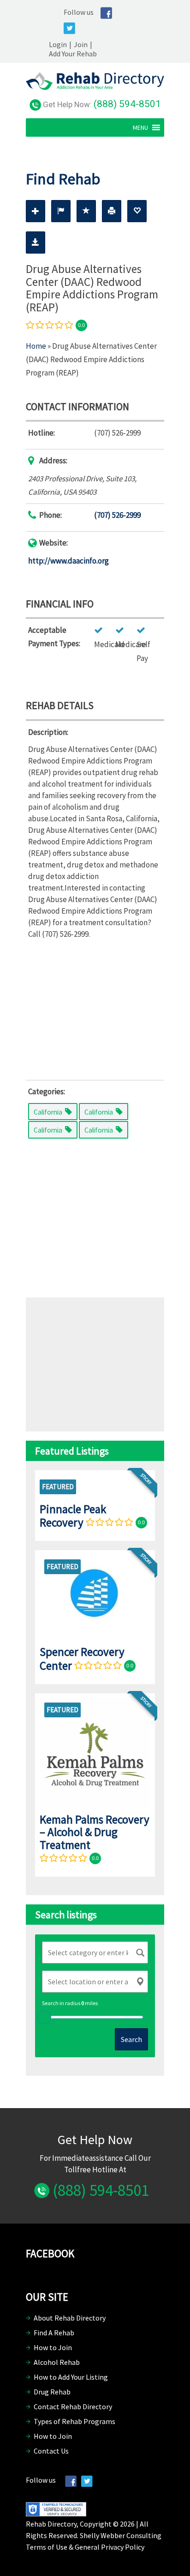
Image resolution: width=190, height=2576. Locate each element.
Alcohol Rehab (57, 2362)
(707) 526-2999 (117, 515)
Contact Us (51, 2451)
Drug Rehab (52, 2392)
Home (36, 346)
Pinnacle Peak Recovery (73, 1516)
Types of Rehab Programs (74, 2421)
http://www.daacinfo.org (68, 561)
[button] (140, 127)
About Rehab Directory (70, 2318)
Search (131, 2039)
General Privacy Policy (110, 2547)
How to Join (53, 2347)
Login (58, 44)
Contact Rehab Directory (73, 2406)
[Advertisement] (95, 1007)
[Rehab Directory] (95, 87)
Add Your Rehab (73, 54)
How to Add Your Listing (71, 2377)
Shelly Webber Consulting (121, 2535)
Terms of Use (47, 2547)
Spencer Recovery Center (82, 1658)
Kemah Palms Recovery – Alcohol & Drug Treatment (95, 1832)
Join (81, 44)
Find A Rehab (54, 2333)
